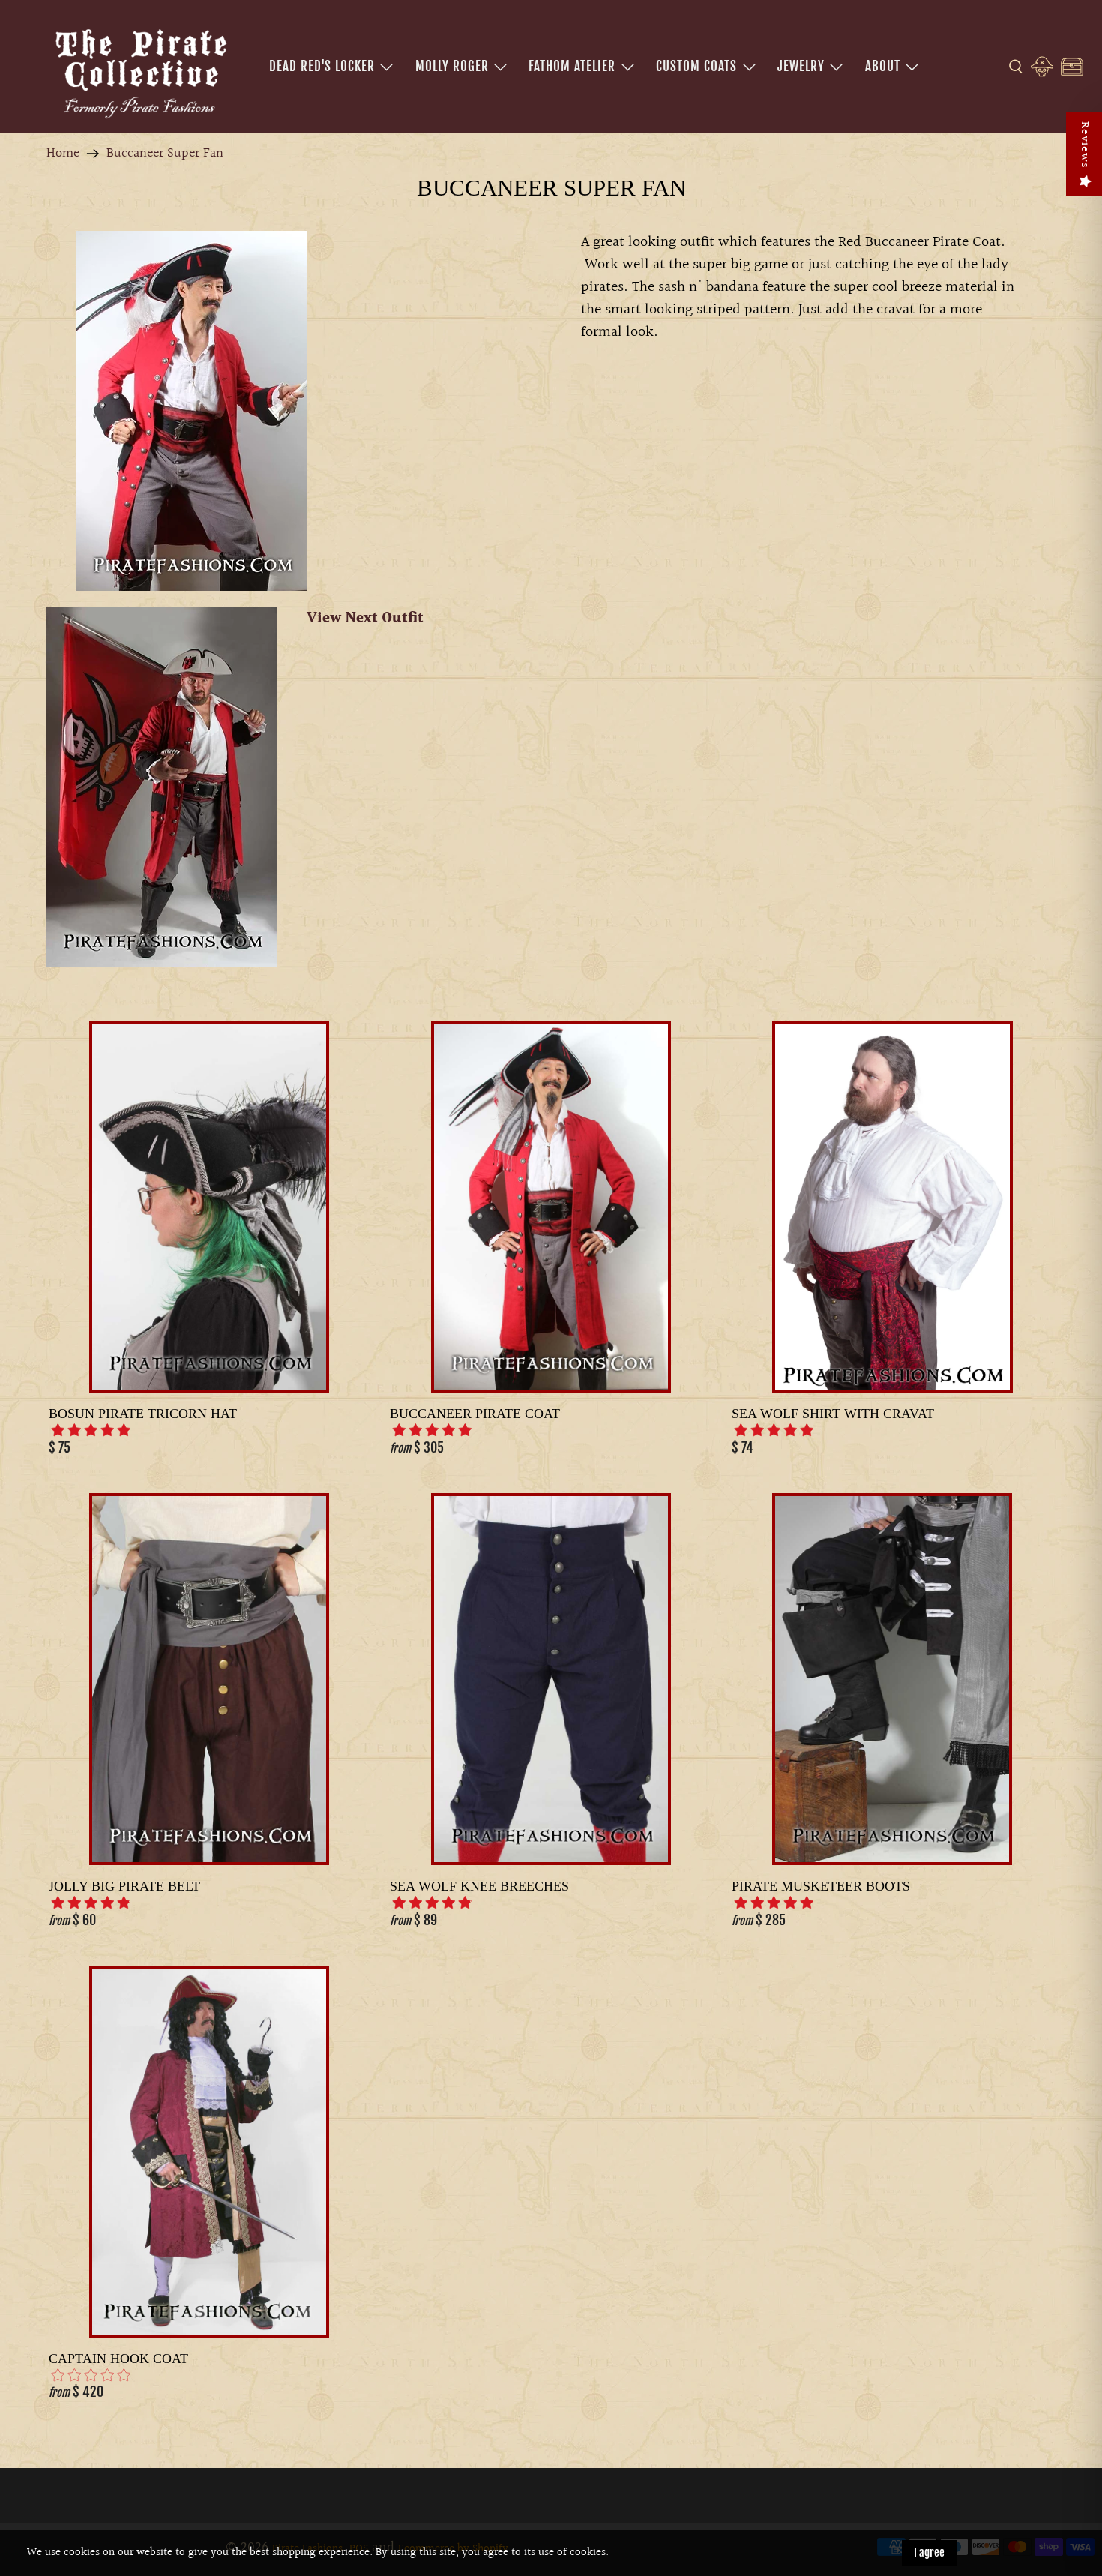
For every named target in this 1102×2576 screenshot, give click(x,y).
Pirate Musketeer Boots (821, 1886)
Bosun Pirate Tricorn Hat (143, 1414)
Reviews (1084, 145)
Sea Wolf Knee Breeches (479, 1886)
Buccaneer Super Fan (165, 154)
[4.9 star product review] (91, 1903)
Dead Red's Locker (322, 66)
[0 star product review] (91, 2375)
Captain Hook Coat (118, 2359)
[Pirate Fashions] (139, 71)
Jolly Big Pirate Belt (124, 1886)
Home (63, 154)
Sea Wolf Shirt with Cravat (833, 1414)
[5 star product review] (91, 1430)
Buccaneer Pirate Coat (475, 1414)
